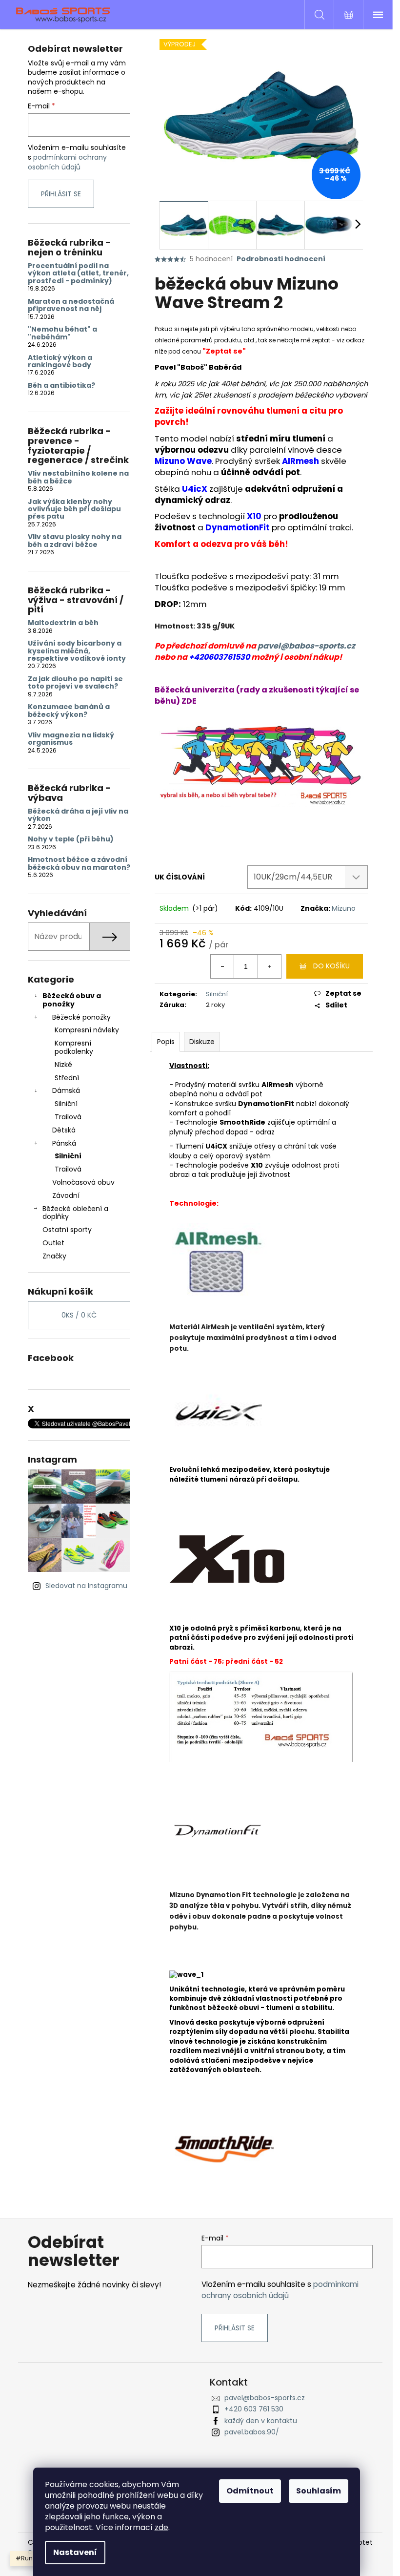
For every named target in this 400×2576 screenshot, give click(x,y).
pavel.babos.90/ (252, 2432)
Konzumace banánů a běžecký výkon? (69, 711)
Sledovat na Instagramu (86, 1586)
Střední (67, 1078)
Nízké (63, 1065)
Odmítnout (250, 2491)
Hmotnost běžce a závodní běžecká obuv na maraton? (79, 864)
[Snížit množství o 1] (222, 966)
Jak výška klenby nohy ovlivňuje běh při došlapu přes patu (74, 509)
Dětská (64, 1130)
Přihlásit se (61, 194)
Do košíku (331, 966)
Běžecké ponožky (81, 1017)
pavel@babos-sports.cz (306, 646)
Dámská (66, 1090)
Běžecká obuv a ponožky (72, 1000)
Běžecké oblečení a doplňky (75, 1213)
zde (161, 2527)
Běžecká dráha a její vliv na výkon (78, 815)
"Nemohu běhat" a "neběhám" (62, 333)
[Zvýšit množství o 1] (269, 966)
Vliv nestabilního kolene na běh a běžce (78, 477)
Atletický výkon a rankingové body (60, 362)
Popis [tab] (166, 1042)
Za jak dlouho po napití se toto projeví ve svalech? (75, 683)
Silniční (66, 1104)
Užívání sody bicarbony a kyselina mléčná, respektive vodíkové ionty (77, 651)
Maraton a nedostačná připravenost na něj (71, 305)
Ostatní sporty (67, 1230)
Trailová (68, 1117)
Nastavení (75, 2552)
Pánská (64, 1143)
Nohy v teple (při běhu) (71, 839)
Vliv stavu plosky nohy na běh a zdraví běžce (75, 541)
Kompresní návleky (87, 1030)
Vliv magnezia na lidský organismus (71, 739)
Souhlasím (319, 2491)
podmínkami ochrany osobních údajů (67, 162)
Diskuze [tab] (202, 1042)
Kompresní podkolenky (74, 1047)
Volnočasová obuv (83, 1182)
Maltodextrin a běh (63, 623)
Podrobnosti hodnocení (281, 259)
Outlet (53, 1243)
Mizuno (344, 908)
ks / (79, 1315)
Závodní (66, 1195)
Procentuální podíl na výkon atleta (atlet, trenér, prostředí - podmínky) (78, 273)
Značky (54, 1256)
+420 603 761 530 (254, 2409)
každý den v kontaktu (261, 2421)
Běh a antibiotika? (61, 386)
